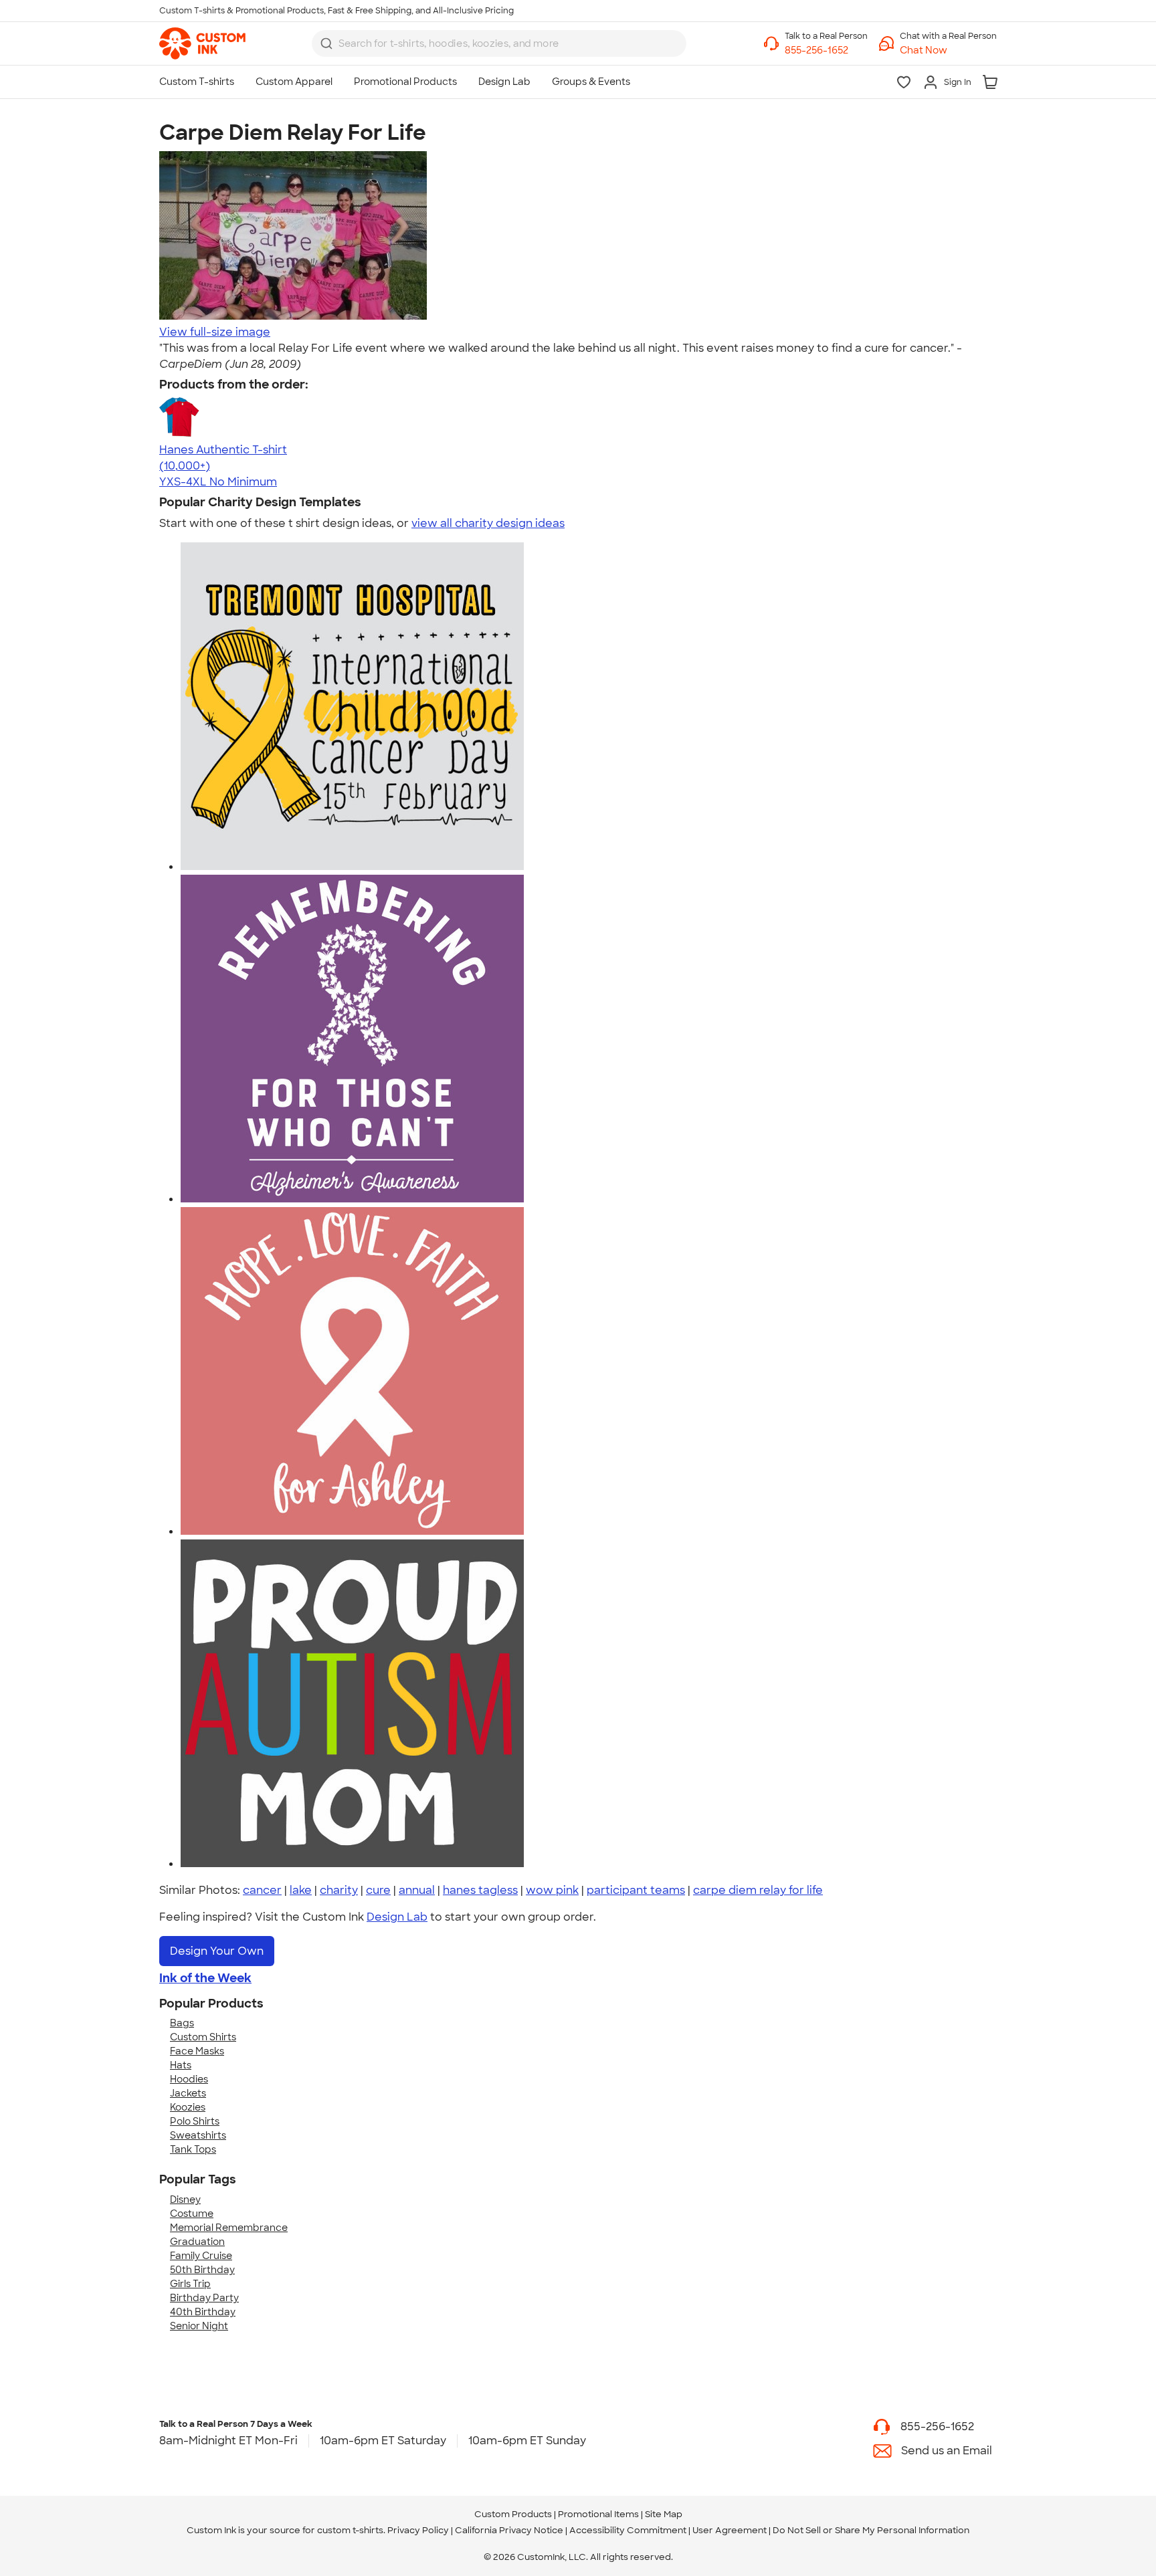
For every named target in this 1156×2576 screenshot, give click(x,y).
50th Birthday (202, 2270)
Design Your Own (217, 1951)
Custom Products (513, 2514)
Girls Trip (190, 2284)
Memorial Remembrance (229, 2228)
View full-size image (215, 332)
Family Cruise (201, 2256)
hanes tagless (480, 1890)
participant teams (636, 1890)
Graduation (197, 2242)
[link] (202, 43)
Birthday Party (204, 2298)
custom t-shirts (350, 2530)
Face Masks (197, 2051)
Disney (185, 2199)
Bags (182, 2023)
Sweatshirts (198, 2135)
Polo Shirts (195, 2121)
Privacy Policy (418, 2530)
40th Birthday (203, 2312)
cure (378, 1890)
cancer (262, 1890)
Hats (181, 2065)
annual (417, 1890)
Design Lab (397, 1917)
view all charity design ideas (488, 523)
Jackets (188, 2093)
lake (301, 1890)
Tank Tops (193, 2149)
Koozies (188, 2107)
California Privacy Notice (509, 2530)
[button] (948, 50)
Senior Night (199, 2326)
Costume (192, 2214)
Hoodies (189, 2079)
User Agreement (730, 2530)
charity (339, 1890)
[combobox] (499, 43)
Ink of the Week (205, 1978)
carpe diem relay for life (758, 1890)
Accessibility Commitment (628, 2530)
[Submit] (326, 43)
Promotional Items (598, 2514)
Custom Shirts (203, 2037)
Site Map (664, 2514)
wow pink (552, 1890)
